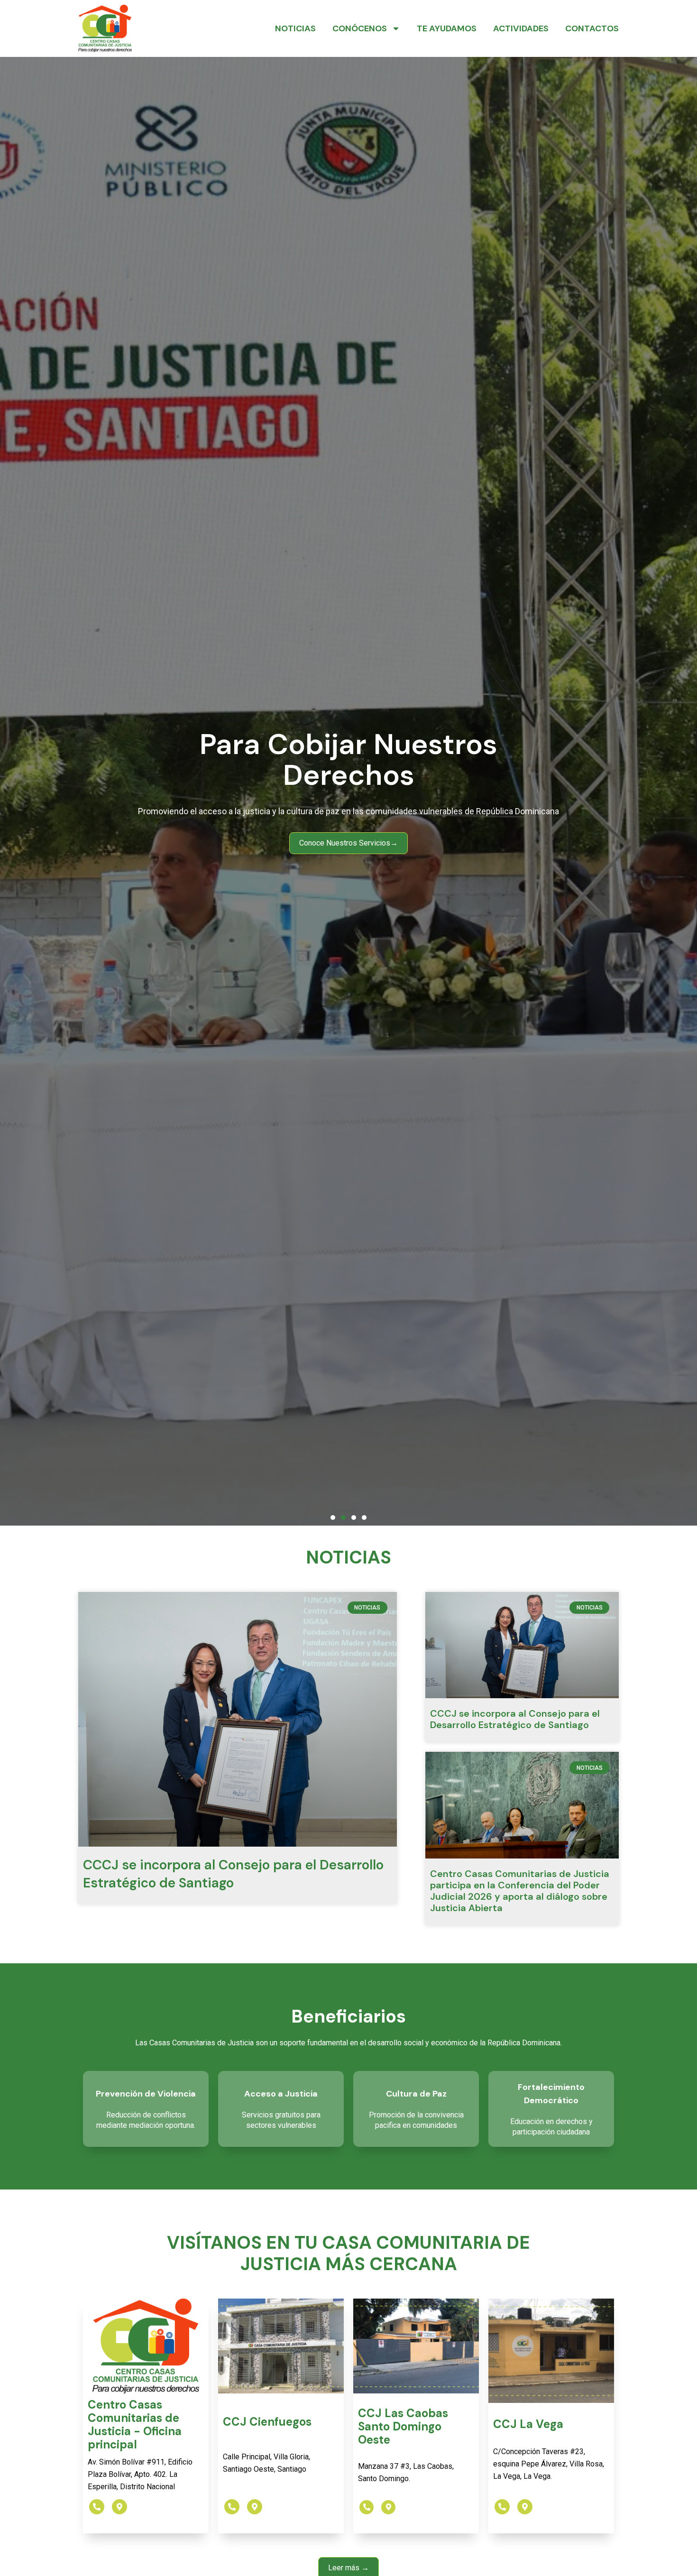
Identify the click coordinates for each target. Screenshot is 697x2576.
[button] (333, 1518)
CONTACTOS (592, 28)
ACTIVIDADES (521, 28)
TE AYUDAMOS (447, 28)
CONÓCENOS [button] (360, 28)
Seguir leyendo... (348, 814)
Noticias (295, 28)
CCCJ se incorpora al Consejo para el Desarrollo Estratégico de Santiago (233, 1874)
